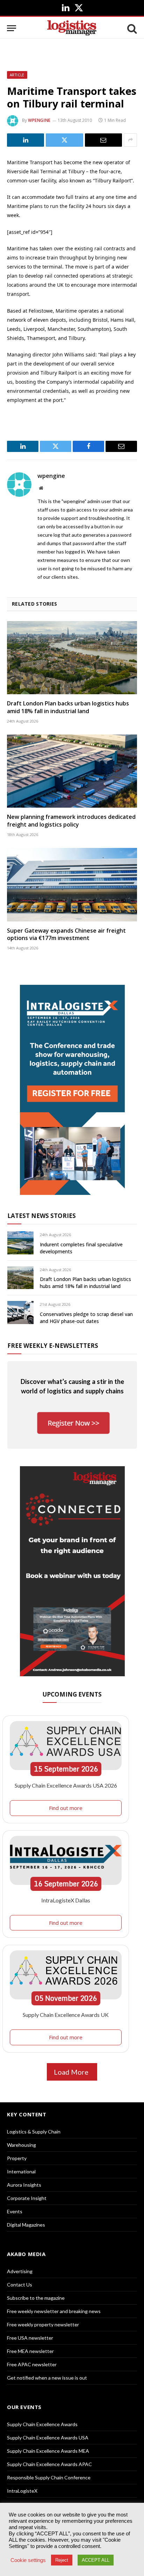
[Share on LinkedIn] (26, 140)
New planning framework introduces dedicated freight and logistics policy (71, 821)
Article (17, 75)
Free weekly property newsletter (43, 2324)
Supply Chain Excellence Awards (42, 2424)
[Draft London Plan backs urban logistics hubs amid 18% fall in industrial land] (72, 658)
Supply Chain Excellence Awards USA (48, 2438)
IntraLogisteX (22, 2491)
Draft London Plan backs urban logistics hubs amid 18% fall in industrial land (68, 707)
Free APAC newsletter (32, 2364)
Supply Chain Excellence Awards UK (66, 2015)
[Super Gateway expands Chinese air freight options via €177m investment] (72, 885)
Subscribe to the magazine (36, 2298)
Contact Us (20, 2285)
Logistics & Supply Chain (34, 2132)
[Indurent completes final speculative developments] (20, 1243)
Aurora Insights (24, 2185)
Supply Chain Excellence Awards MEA (48, 2451)
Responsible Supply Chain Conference (49, 2477)
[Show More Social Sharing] (130, 140)
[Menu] (12, 28)
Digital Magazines (26, 2225)
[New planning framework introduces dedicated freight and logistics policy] (72, 771)
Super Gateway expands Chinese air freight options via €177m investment (66, 934)
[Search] (131, 28)
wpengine (39, 120)
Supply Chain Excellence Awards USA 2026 (66, 1785)
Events (15, 2211)
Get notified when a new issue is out (47, 2378)
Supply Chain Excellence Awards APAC (49, 2464)
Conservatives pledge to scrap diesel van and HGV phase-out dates (86, 1318)
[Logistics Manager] (72, 28)
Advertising (20, 2271)
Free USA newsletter (30, 2338)
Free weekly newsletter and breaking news (54, 2311)
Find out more (66, 1808)
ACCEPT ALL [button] (96, 2560)
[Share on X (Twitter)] (64, 140)
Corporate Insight (27, 2198)
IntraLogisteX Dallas (66, 1900)
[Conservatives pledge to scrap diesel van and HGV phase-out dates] (20, 1312)
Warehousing (21, 2145)
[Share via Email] (103, 140)
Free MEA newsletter (30, 2351)
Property (17, 2158)
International (21, 2171)
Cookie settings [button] (28, 2560)
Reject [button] (62, 2560)
